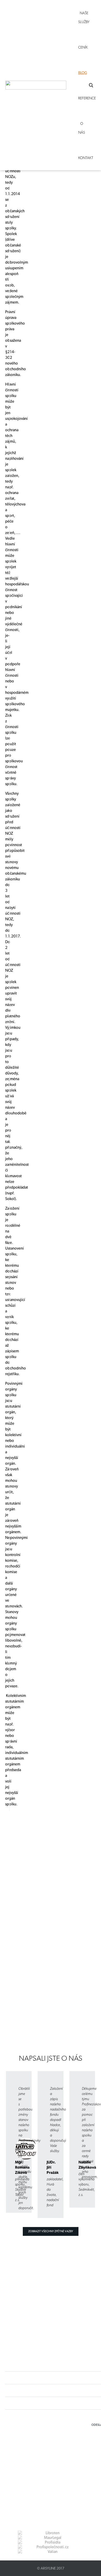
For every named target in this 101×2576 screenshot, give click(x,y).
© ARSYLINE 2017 (51, 2568)
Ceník (83, 47)
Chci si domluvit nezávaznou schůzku (33, 2017)
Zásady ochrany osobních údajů (40, 2472)
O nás (82, 128)
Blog (83, 73)
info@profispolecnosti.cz (45, 2462)
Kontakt (86, 158)
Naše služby (84, 17)
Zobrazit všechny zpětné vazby (51, 2231)
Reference (87, 98)
